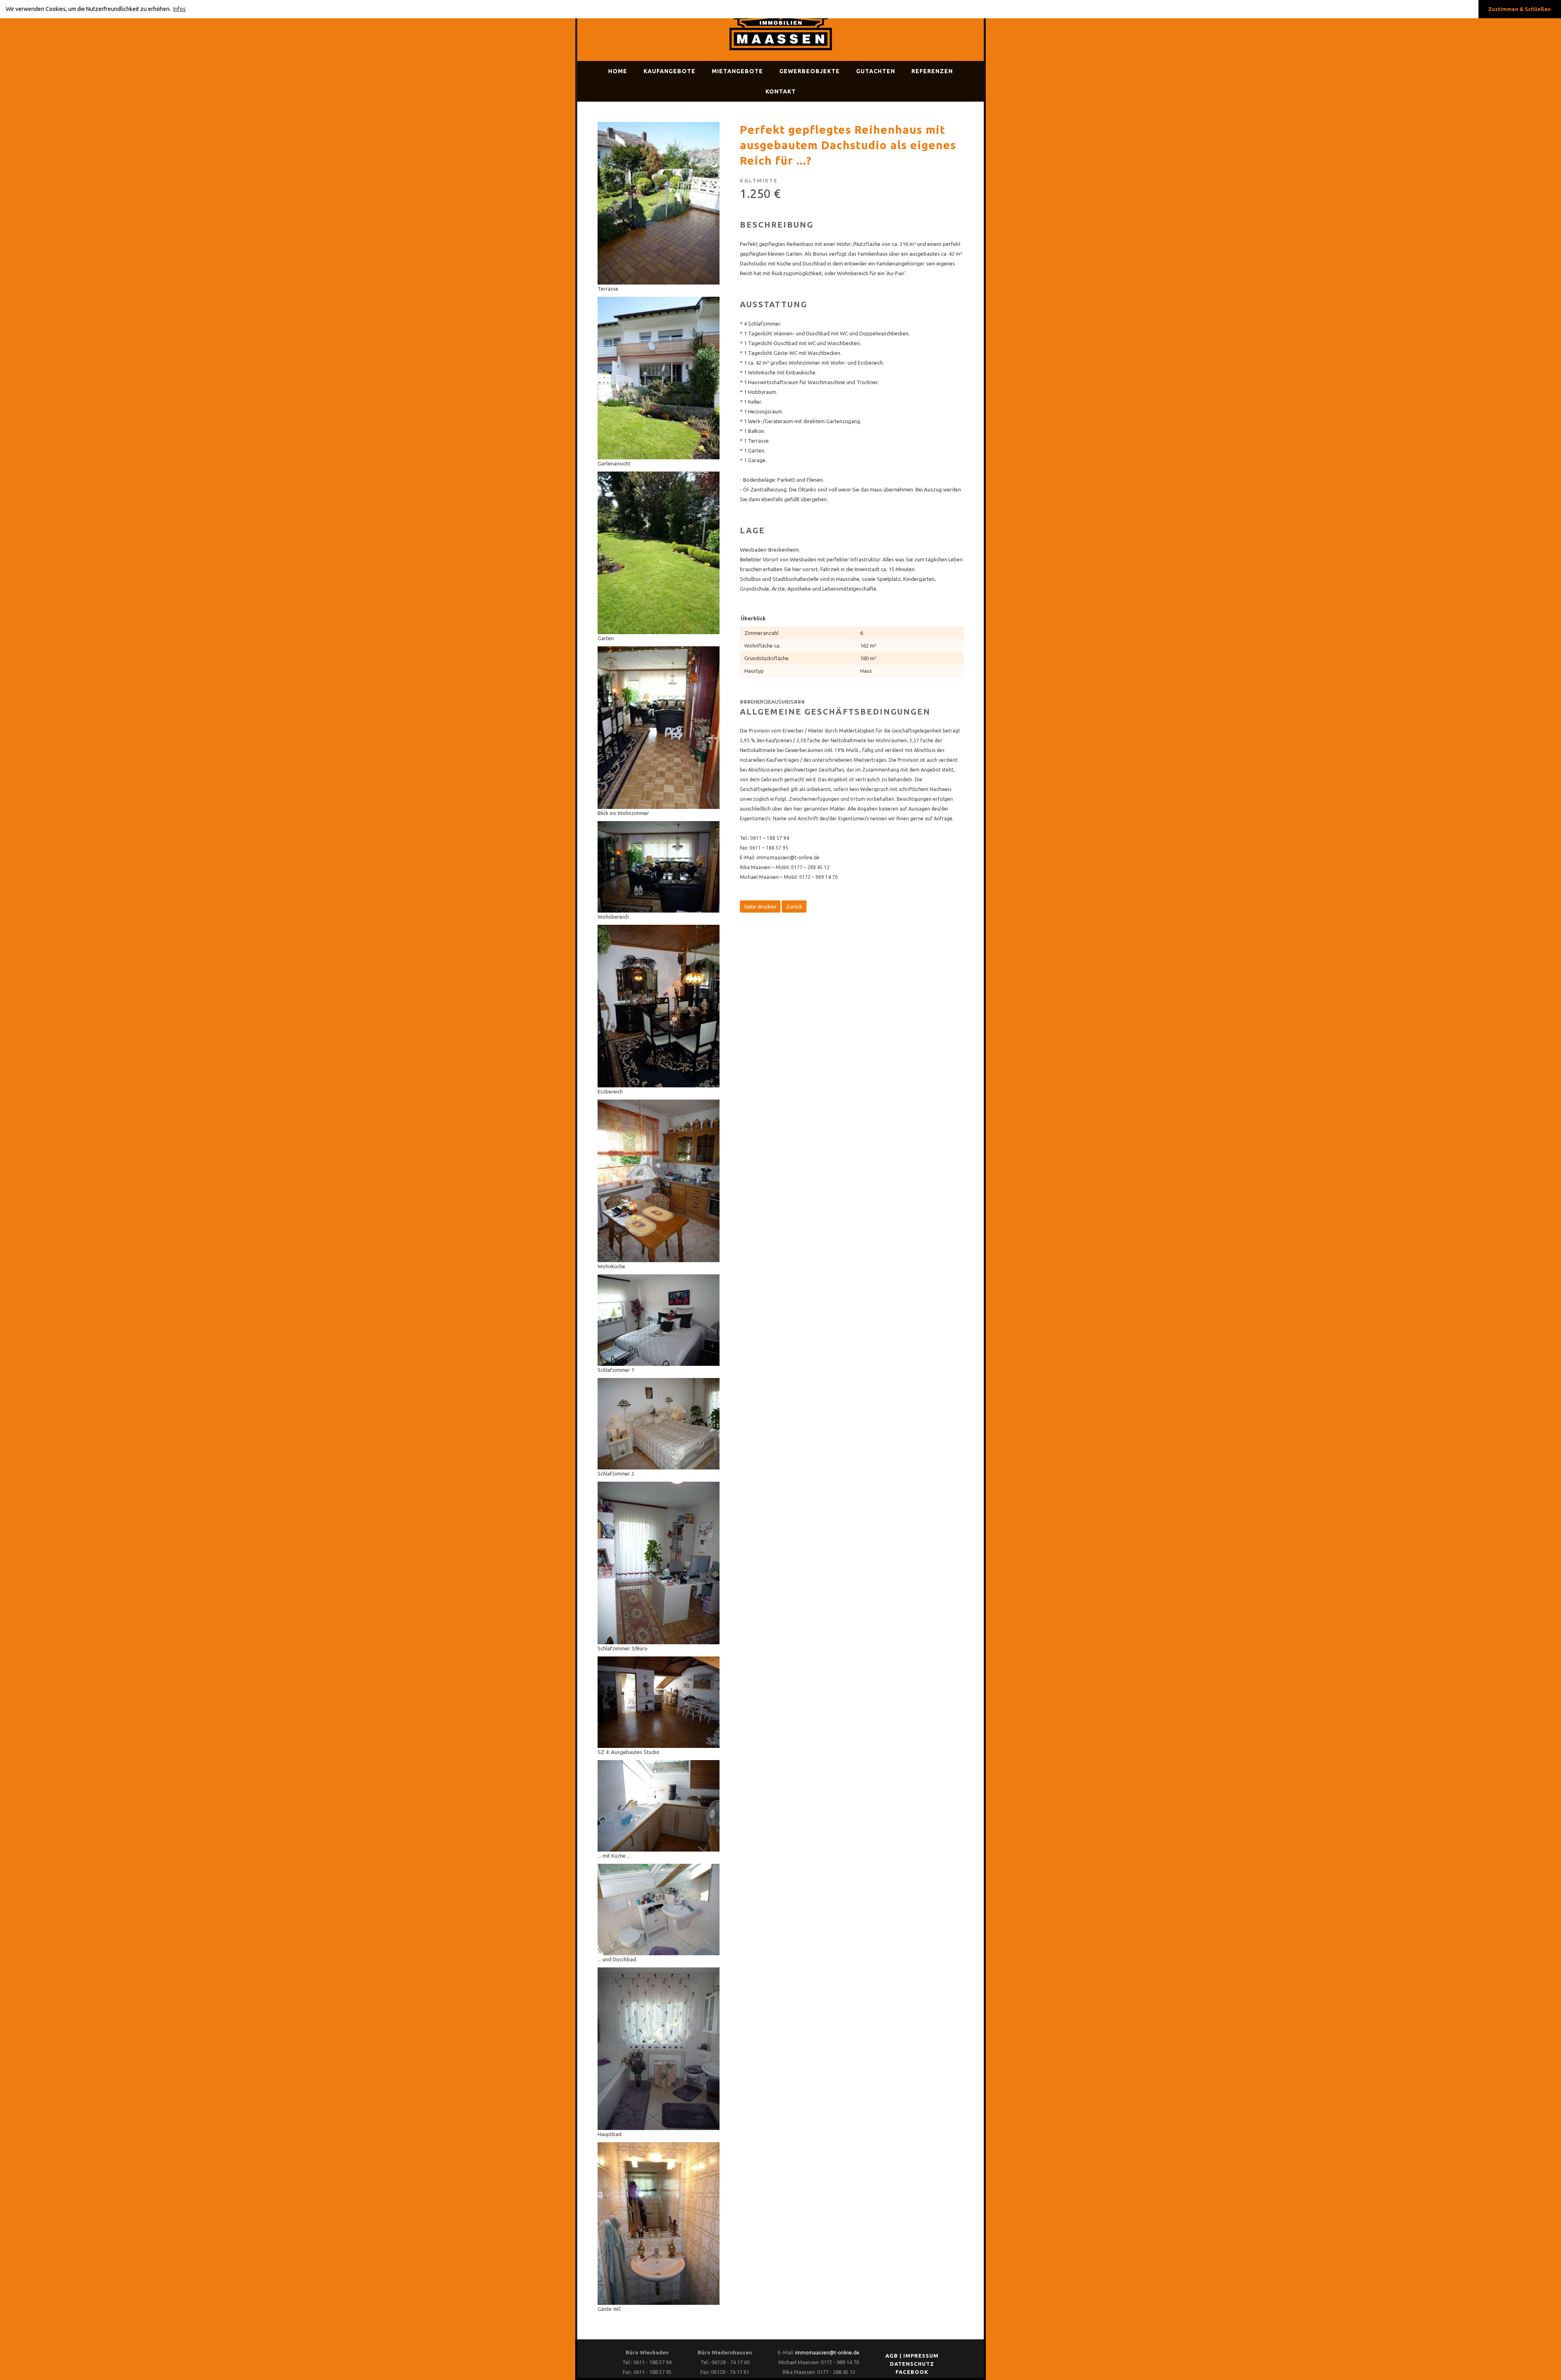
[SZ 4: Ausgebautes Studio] (659, 1746)
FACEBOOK (912, 2372)
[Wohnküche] (659, 1260)
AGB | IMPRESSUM (912, 2356)
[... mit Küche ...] (659, 1850)
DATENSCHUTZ (912, 2364)
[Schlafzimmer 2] (659, 1467)
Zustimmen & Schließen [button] (1520, 9)
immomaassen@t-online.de (827, 2352)
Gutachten (876, 71)
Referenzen (932, 71)
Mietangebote (737, 71)
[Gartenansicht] (659, 457)
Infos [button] (179, 9)
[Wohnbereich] (659, 911)
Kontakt (781, 91)
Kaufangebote (670, 71)
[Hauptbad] (659, 2128)
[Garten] (659, 632)
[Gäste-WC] (659, 2303)
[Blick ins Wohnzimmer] (659, 807)
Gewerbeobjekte (810, 71)
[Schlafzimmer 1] (659, 1364)
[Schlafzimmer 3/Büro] (659, 1642)
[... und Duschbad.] (659, 1953)
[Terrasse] (659, 283)
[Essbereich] (659, 1085)
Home (618, 71)
